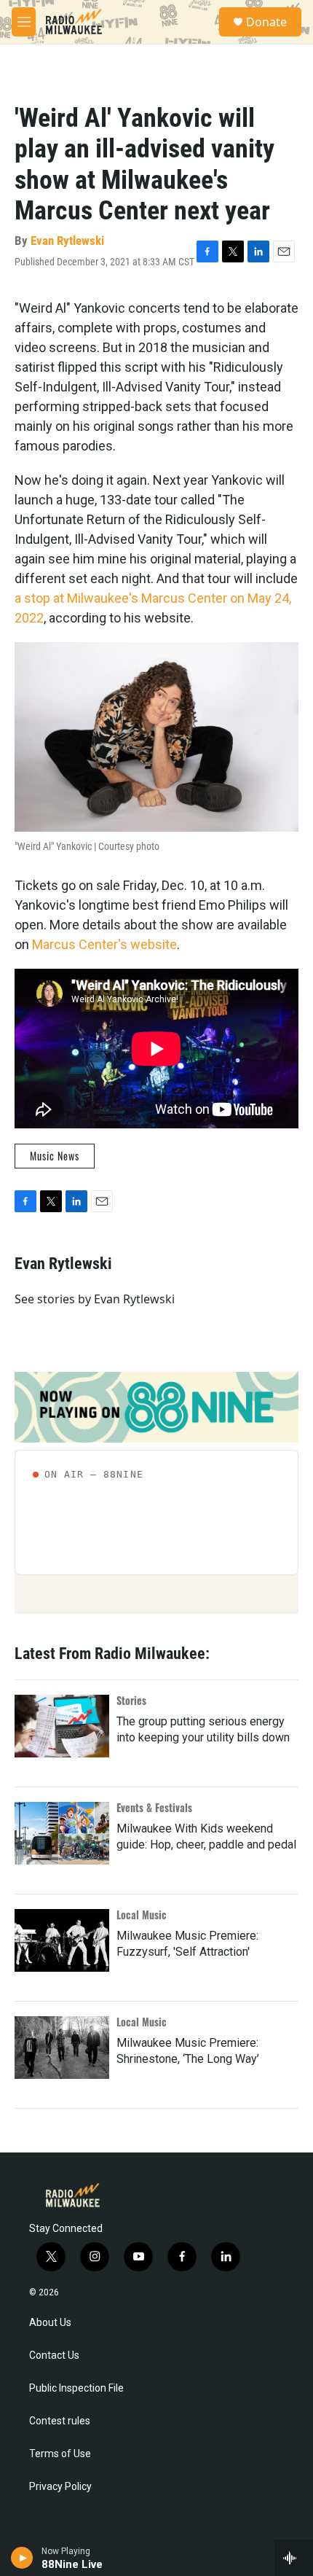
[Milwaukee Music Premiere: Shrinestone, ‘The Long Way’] (62, 2048)
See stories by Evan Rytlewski (95, 1299)
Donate (266, 22)
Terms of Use (60, 2454)
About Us (50, 2323)
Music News (55, 1156)
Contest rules (60, 2421)
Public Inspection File (76, 2388)
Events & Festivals (154, 1807)
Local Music (142, 1915)
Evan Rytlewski (67, 241)
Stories (131, 1700)
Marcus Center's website (104, 944)
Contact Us (54, 2356)
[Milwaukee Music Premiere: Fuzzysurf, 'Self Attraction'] (62, 1940)
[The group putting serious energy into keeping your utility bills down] (62, 1726)
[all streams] (294, 2558)
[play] (22, 2558)
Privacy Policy (60, 2487)
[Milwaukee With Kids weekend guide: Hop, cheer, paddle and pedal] (62, 1833)
